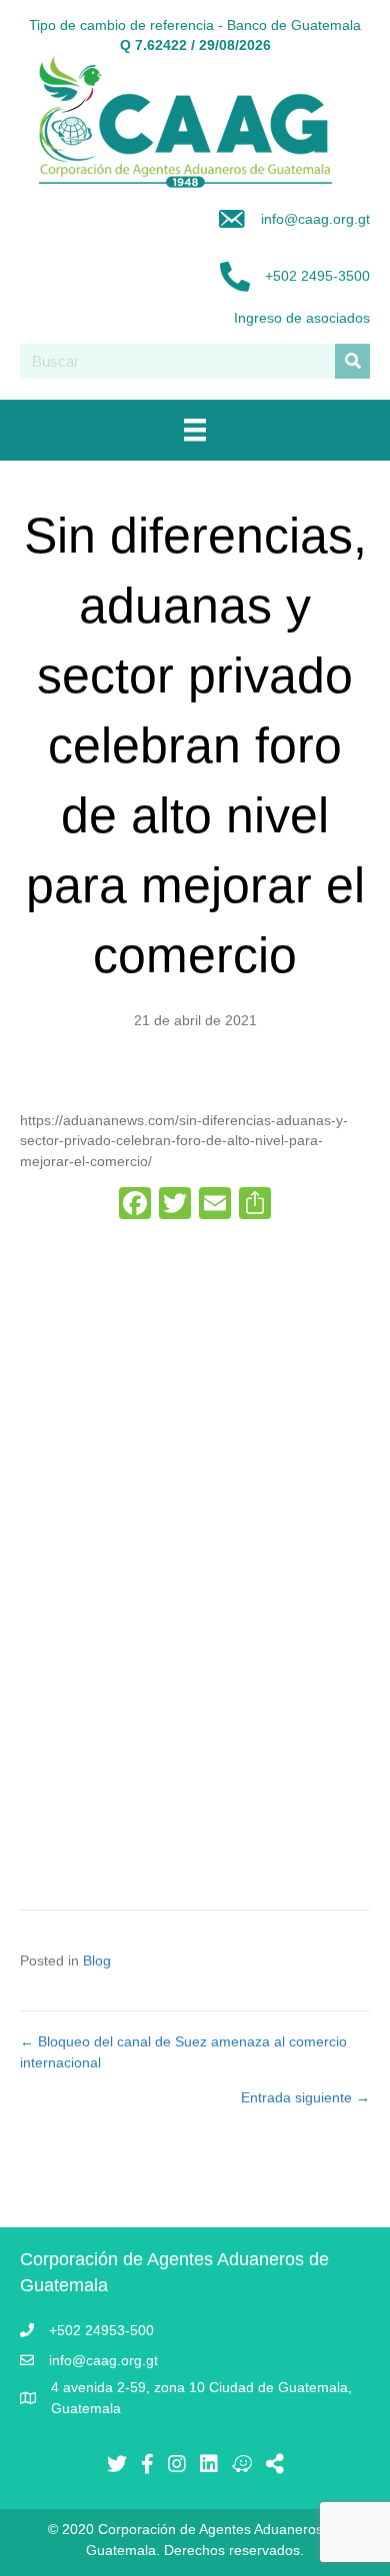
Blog (97, 1960)
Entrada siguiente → (305, 2097)
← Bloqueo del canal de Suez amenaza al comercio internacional (183, 2051)
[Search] (352, 361)
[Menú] (195, 430)
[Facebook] (135, 1206)
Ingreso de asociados (302, 318)
